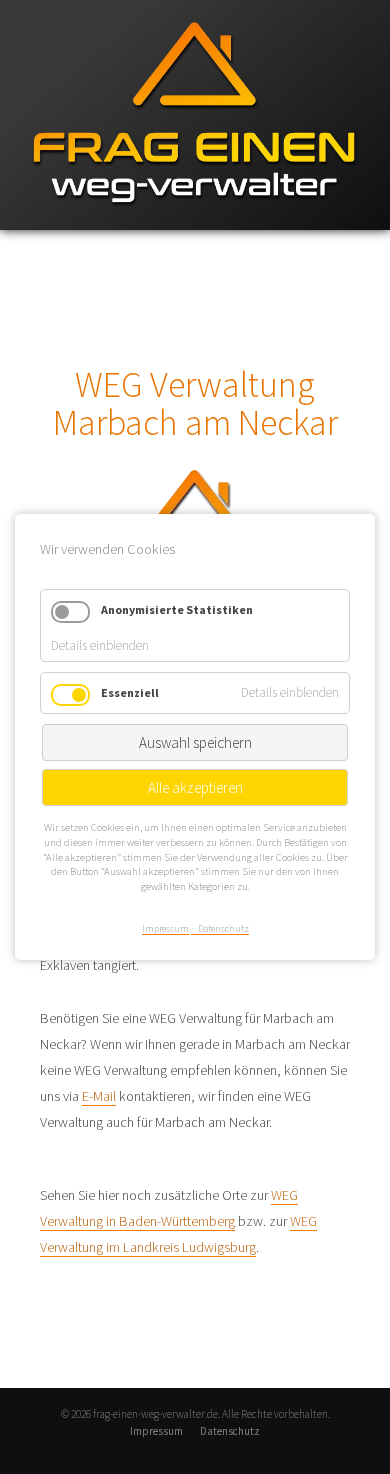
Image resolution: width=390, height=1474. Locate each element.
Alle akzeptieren (195, 788)
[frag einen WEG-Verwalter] (195, 225)
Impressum (156, 1431)
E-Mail (99, 1096)
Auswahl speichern (195, 743)
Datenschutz (230, 1431)
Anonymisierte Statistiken (177, 609)
